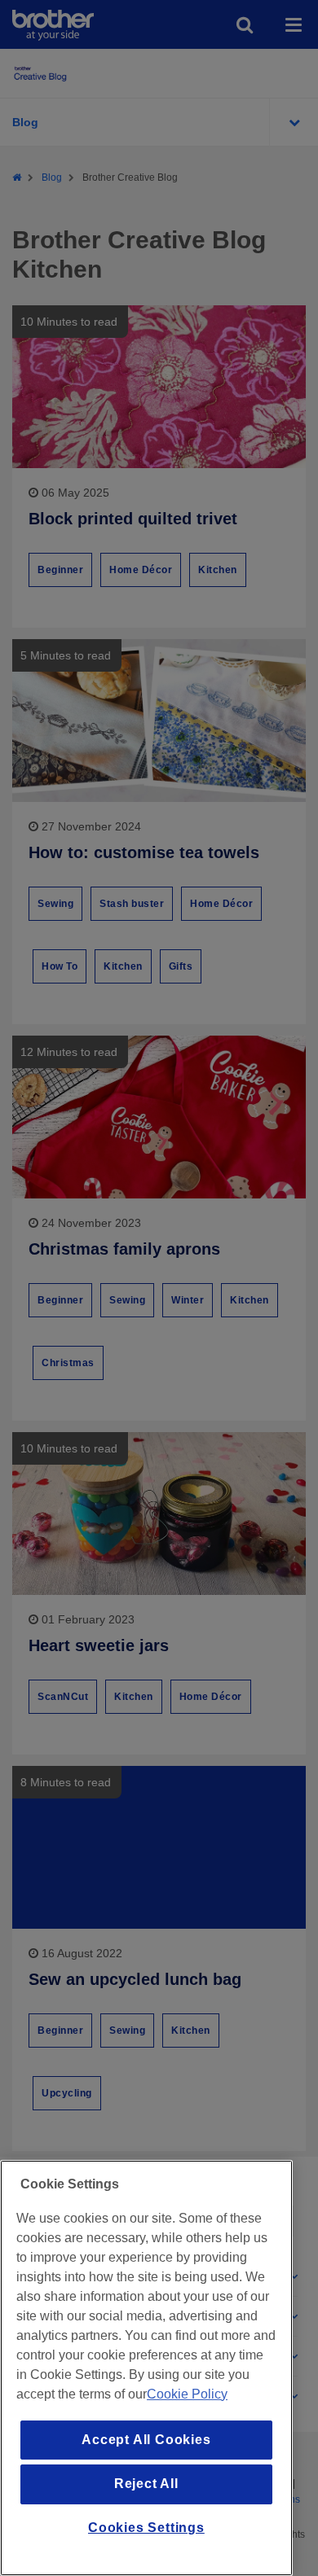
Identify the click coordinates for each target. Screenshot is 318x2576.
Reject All (146, 2484)
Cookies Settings (146, 2528)
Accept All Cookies (146, 2440)
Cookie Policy (187, 2394)
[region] (146, 2368)
